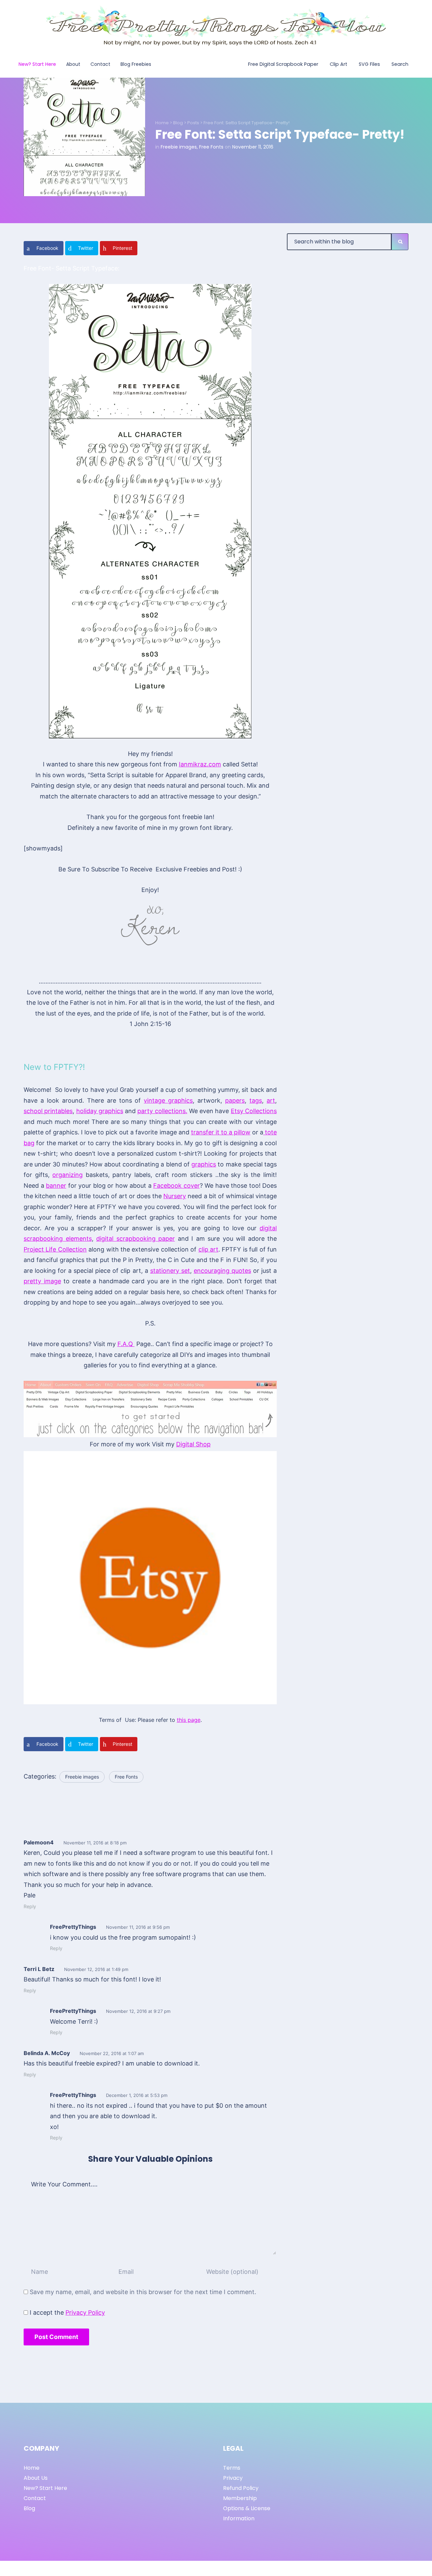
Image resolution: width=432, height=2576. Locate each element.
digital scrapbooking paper (136, 1239)
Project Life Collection (55, 1249)
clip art (208, 1249)
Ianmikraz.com (200, 764)
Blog (178, 123)
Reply (30, 1906)
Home (162, 123)
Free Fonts (211, 147)
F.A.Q (126, 1344)
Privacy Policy (85, 2312)
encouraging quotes (222, 1271)
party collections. (162, 1111)
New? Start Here (45, 2488)
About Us (36, 2478)
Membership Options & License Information (247, 2508)
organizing (67, 1175)
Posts (193, 123)
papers (235, 1100)
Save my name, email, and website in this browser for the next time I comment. (143, 2292)
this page (189, 1720)
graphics (204, 1164)
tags (256, 1100)
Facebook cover (177, 1186)
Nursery (175, 1196)
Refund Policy (241, 2488)
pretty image (42, 1281)
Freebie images (179, 147)
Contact (35, 2498)
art (271, 1100)
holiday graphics (100, 1111)
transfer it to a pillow (221, 1132)
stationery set (170, 1271)
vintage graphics (168, 1100)
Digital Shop (193, 1444)
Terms (232, 2468)
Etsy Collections (254, 1111)
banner (56, 1186)
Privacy (233, 2478)
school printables (48, 1111)
